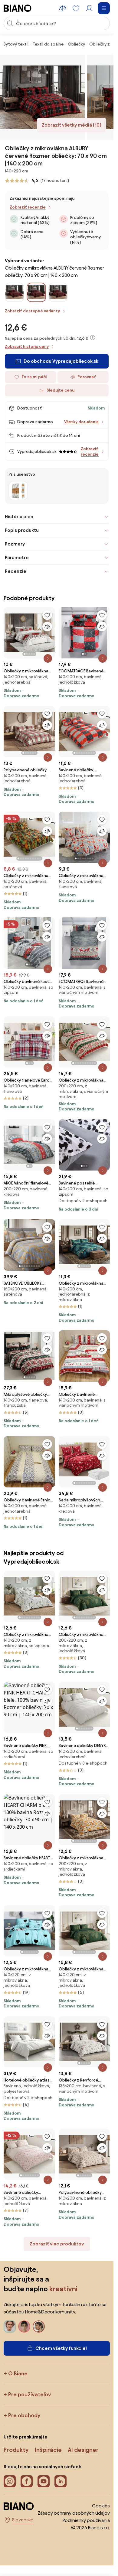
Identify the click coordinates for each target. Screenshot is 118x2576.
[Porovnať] (47, 627)
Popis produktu (22, 530)
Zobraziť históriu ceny (27, 347)
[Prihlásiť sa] (89, 8)
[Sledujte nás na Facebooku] (27, 2481)
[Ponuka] (104, 8)
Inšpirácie (48, 2450)
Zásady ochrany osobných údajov (74, 2513)
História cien (19, 517)
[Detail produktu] (48, 658)
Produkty (16, 2450)
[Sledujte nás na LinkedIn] (61, 2481)
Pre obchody (24, 2415)
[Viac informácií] (93, 338)
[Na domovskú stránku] (18, 8)
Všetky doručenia (81, 422)
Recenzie (16, 571)
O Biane (18, 2373)
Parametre (17, 557)
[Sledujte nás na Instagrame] (10, 2481)
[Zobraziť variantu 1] (18, 491)
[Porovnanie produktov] (63, 8)
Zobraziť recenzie (28, 207)
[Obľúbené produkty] (76, 8)
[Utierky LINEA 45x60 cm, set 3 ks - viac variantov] (18, 491)
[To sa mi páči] (47, 615)
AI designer (83, 2450)
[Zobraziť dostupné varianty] (36, 292)
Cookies (101, 2506)
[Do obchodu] (42, 97)
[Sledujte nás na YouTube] (44, 2481)
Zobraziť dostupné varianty (32, 311)
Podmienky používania (86, 2520)
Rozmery (15, 544)
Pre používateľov (30, 2394)
